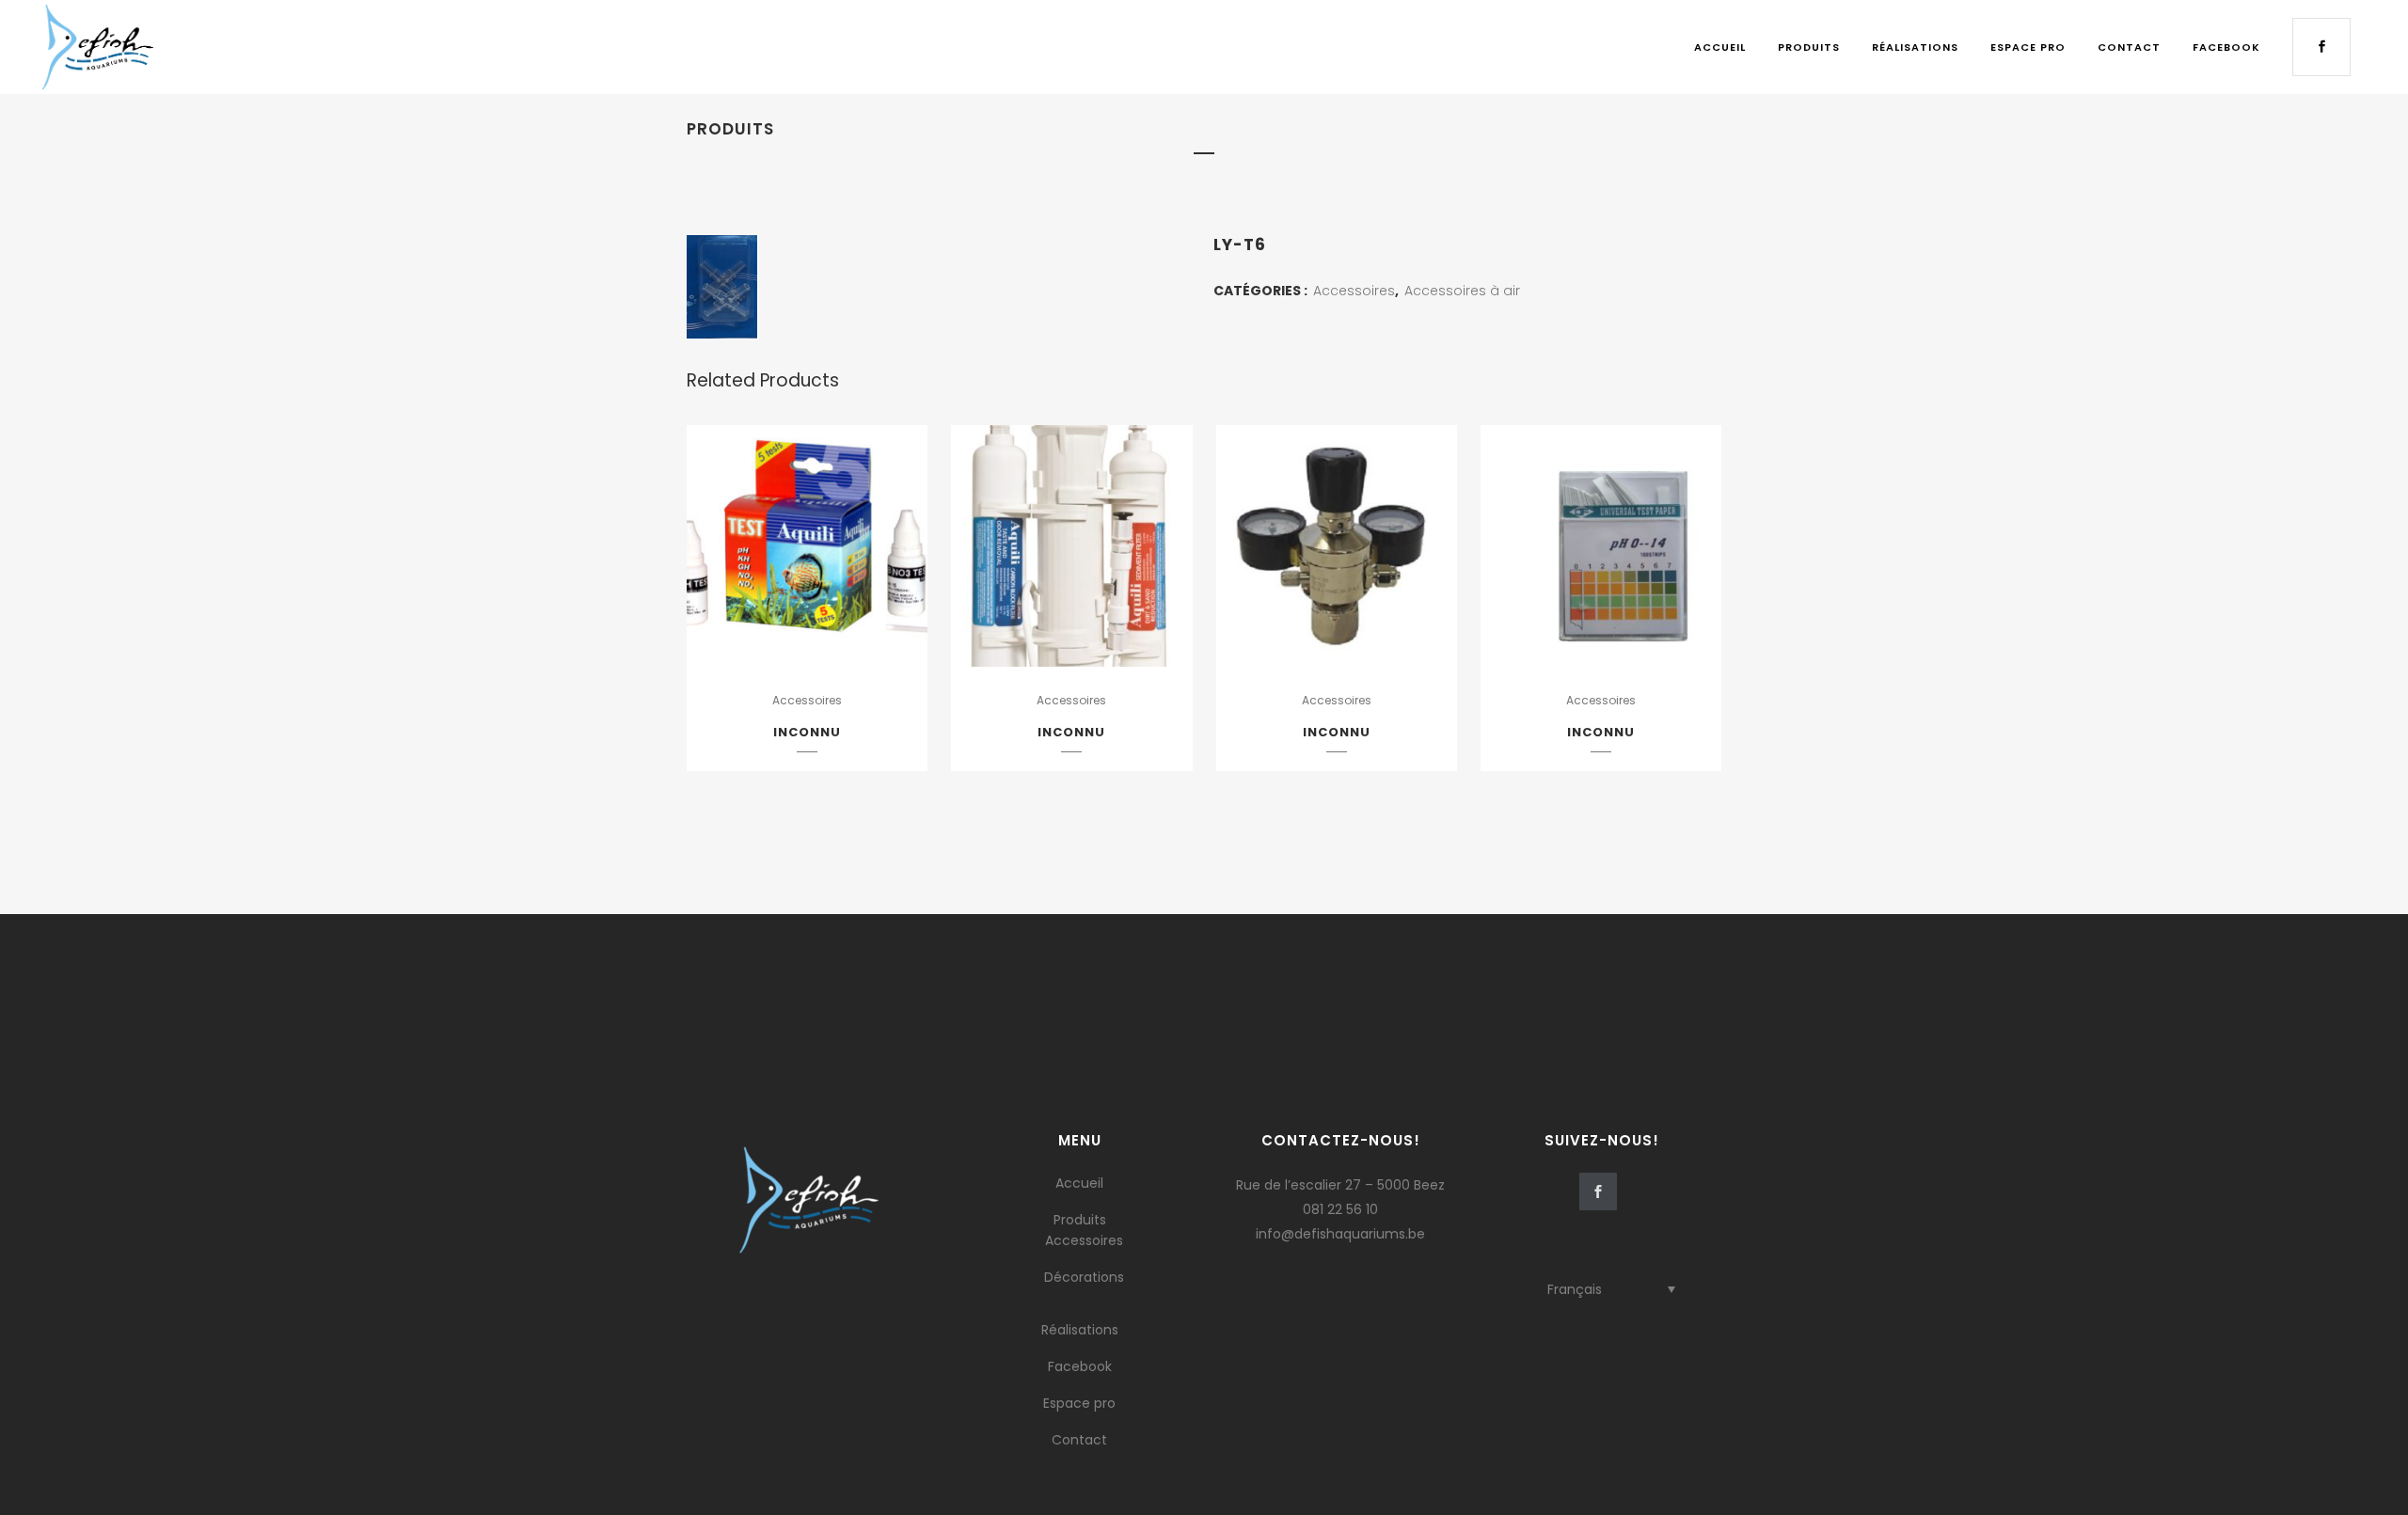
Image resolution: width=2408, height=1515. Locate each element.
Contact (1079, 1440)
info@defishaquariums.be (1340, 1234)
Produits (1080, 1220)
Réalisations (1080, 1330)
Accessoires (1354, 291)
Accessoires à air (1462, 291)
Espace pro (1079, 1403)
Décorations (1084, 1277)
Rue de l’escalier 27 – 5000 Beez (1340, 1185)
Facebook (1080, 1366)
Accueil (1079, 1183)
